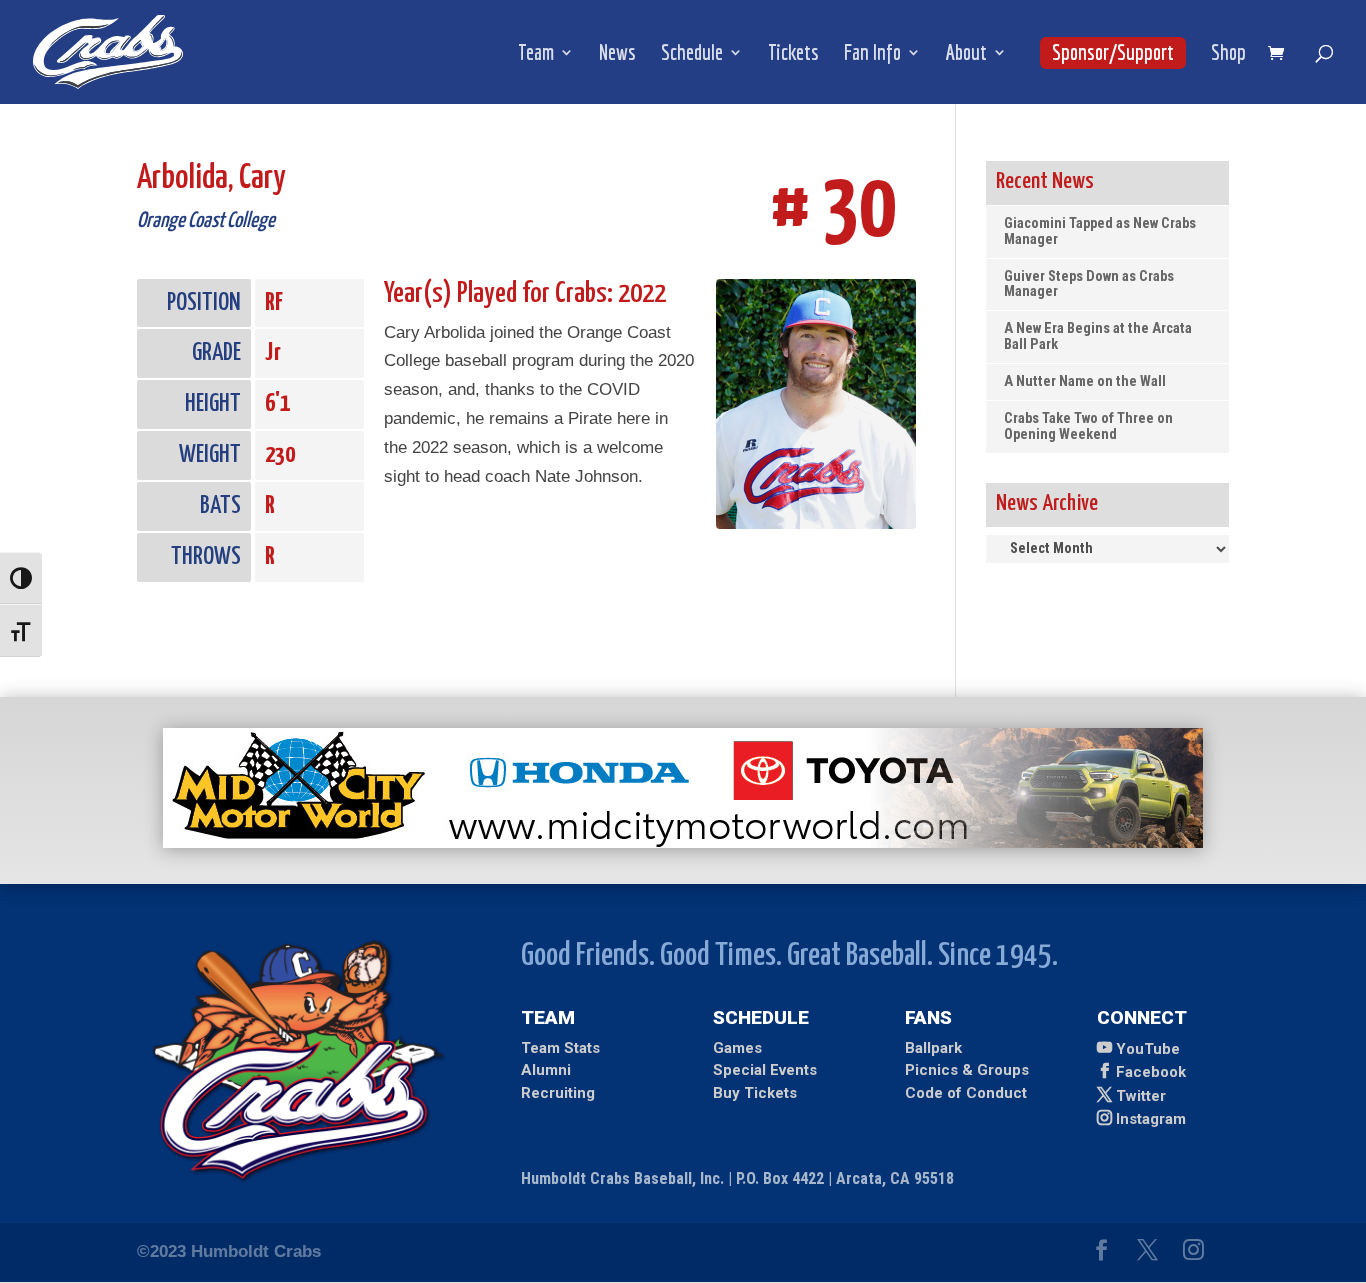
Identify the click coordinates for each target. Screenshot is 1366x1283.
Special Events (765, 1070)
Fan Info (872, 54)
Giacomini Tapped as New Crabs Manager (1100, 231)
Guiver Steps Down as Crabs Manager (1089, 284)
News (617, 54)
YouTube (1148, 1049)
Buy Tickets (755, 1093)
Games (737, 1048)
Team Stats (560, 1048)
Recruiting (558, 1093)
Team (536, 54)
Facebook (1151, 1072)
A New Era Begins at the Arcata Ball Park (1098, 336)
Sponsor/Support (1113, 52)
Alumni (546, 1070)
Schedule (692, 54)
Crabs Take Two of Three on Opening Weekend (1088, 426)
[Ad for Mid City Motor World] (683, 842)
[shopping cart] (1281, 54)
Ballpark (933, 1048)
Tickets (793, 54)
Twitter (1141, 1096)
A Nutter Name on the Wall (1085, 381)
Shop (1228, 54)
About (966, 54)
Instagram (1151, 1119)
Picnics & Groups (967, 1070)
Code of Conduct (966, 1093)
